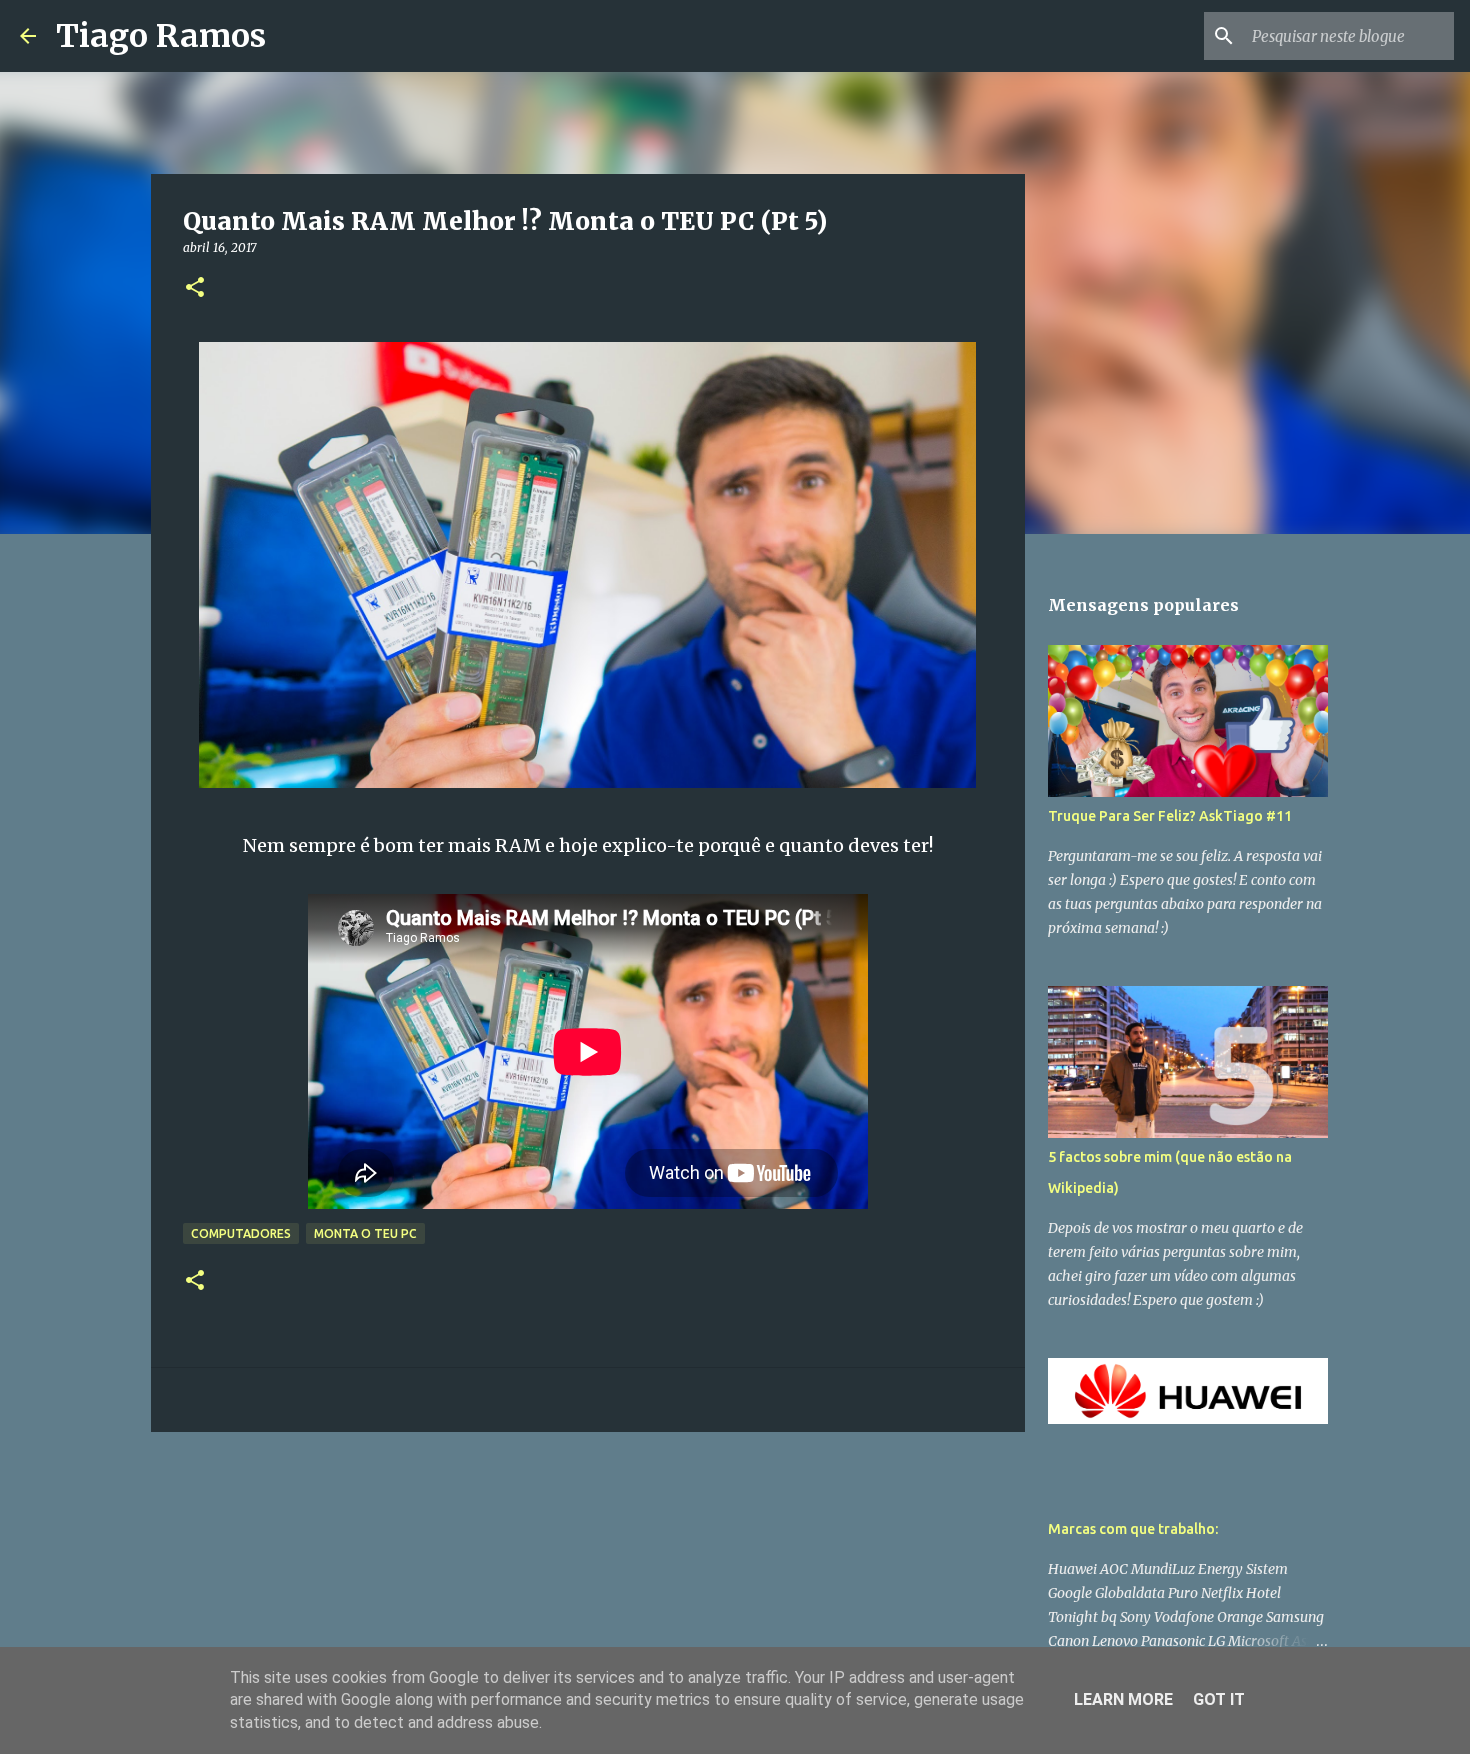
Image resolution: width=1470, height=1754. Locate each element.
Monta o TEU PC (365, 1233)
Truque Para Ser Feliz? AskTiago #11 (1170, 816)
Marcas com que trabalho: (1133, 1529)
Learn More (1123, 1699)
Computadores (241, 1233)
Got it (1219, 1699)
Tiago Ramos (161, 36)
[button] (195, 288)
